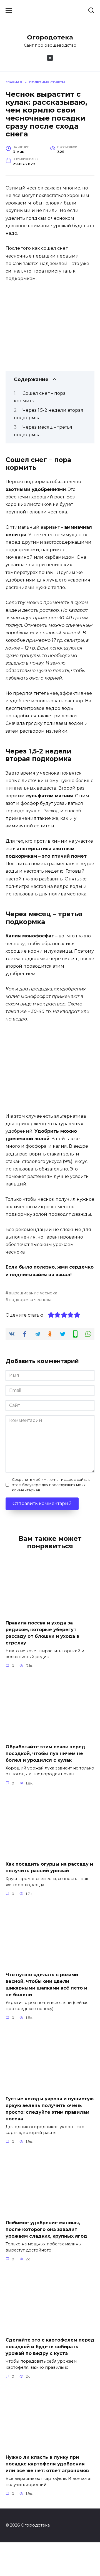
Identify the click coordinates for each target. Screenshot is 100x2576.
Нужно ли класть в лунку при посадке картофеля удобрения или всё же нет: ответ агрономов (47, 2464)
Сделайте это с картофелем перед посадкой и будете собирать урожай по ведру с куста (50, 2347)
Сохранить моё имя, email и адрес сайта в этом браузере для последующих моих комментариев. (51, 1485)
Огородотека (50, 37)
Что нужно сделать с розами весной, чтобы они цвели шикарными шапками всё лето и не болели (46, 1985)
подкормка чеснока (30, 1300)
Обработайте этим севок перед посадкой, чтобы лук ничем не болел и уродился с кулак (45, 1753)
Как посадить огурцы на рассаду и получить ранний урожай (49, 1867)
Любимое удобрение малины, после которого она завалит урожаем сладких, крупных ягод (46, 2229)
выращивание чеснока (33, 1293)
